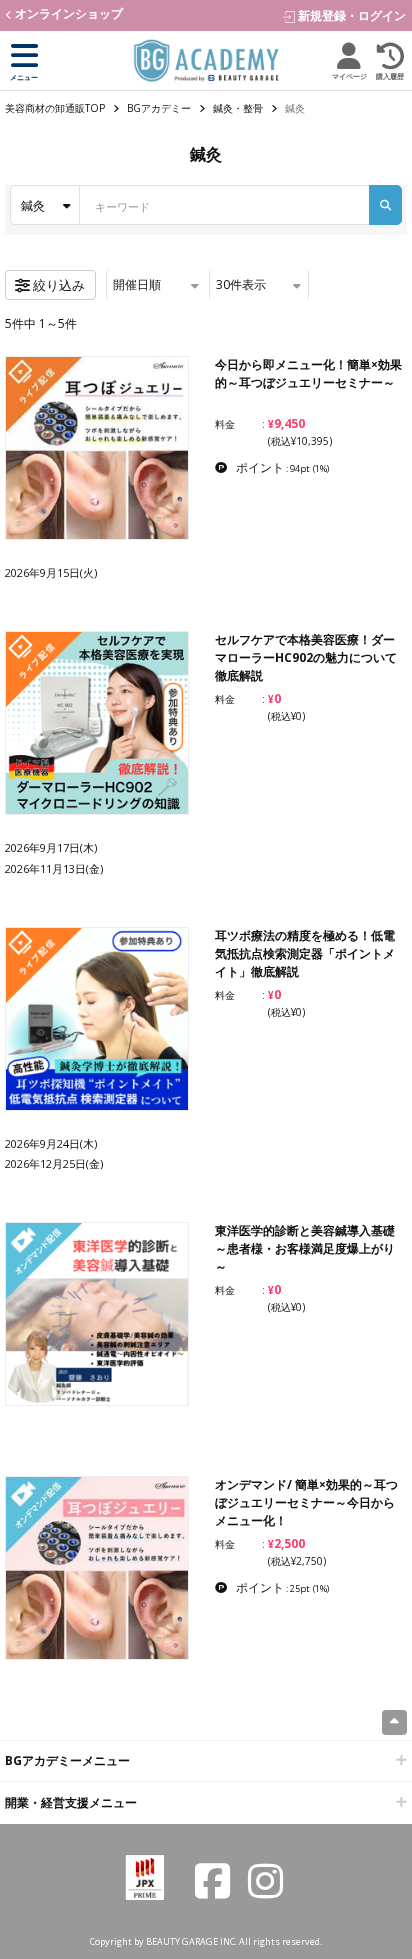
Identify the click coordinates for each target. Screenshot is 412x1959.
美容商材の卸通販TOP (55, 108)
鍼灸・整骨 (238, 108)
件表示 (241, 284)
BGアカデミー (159, 108)
